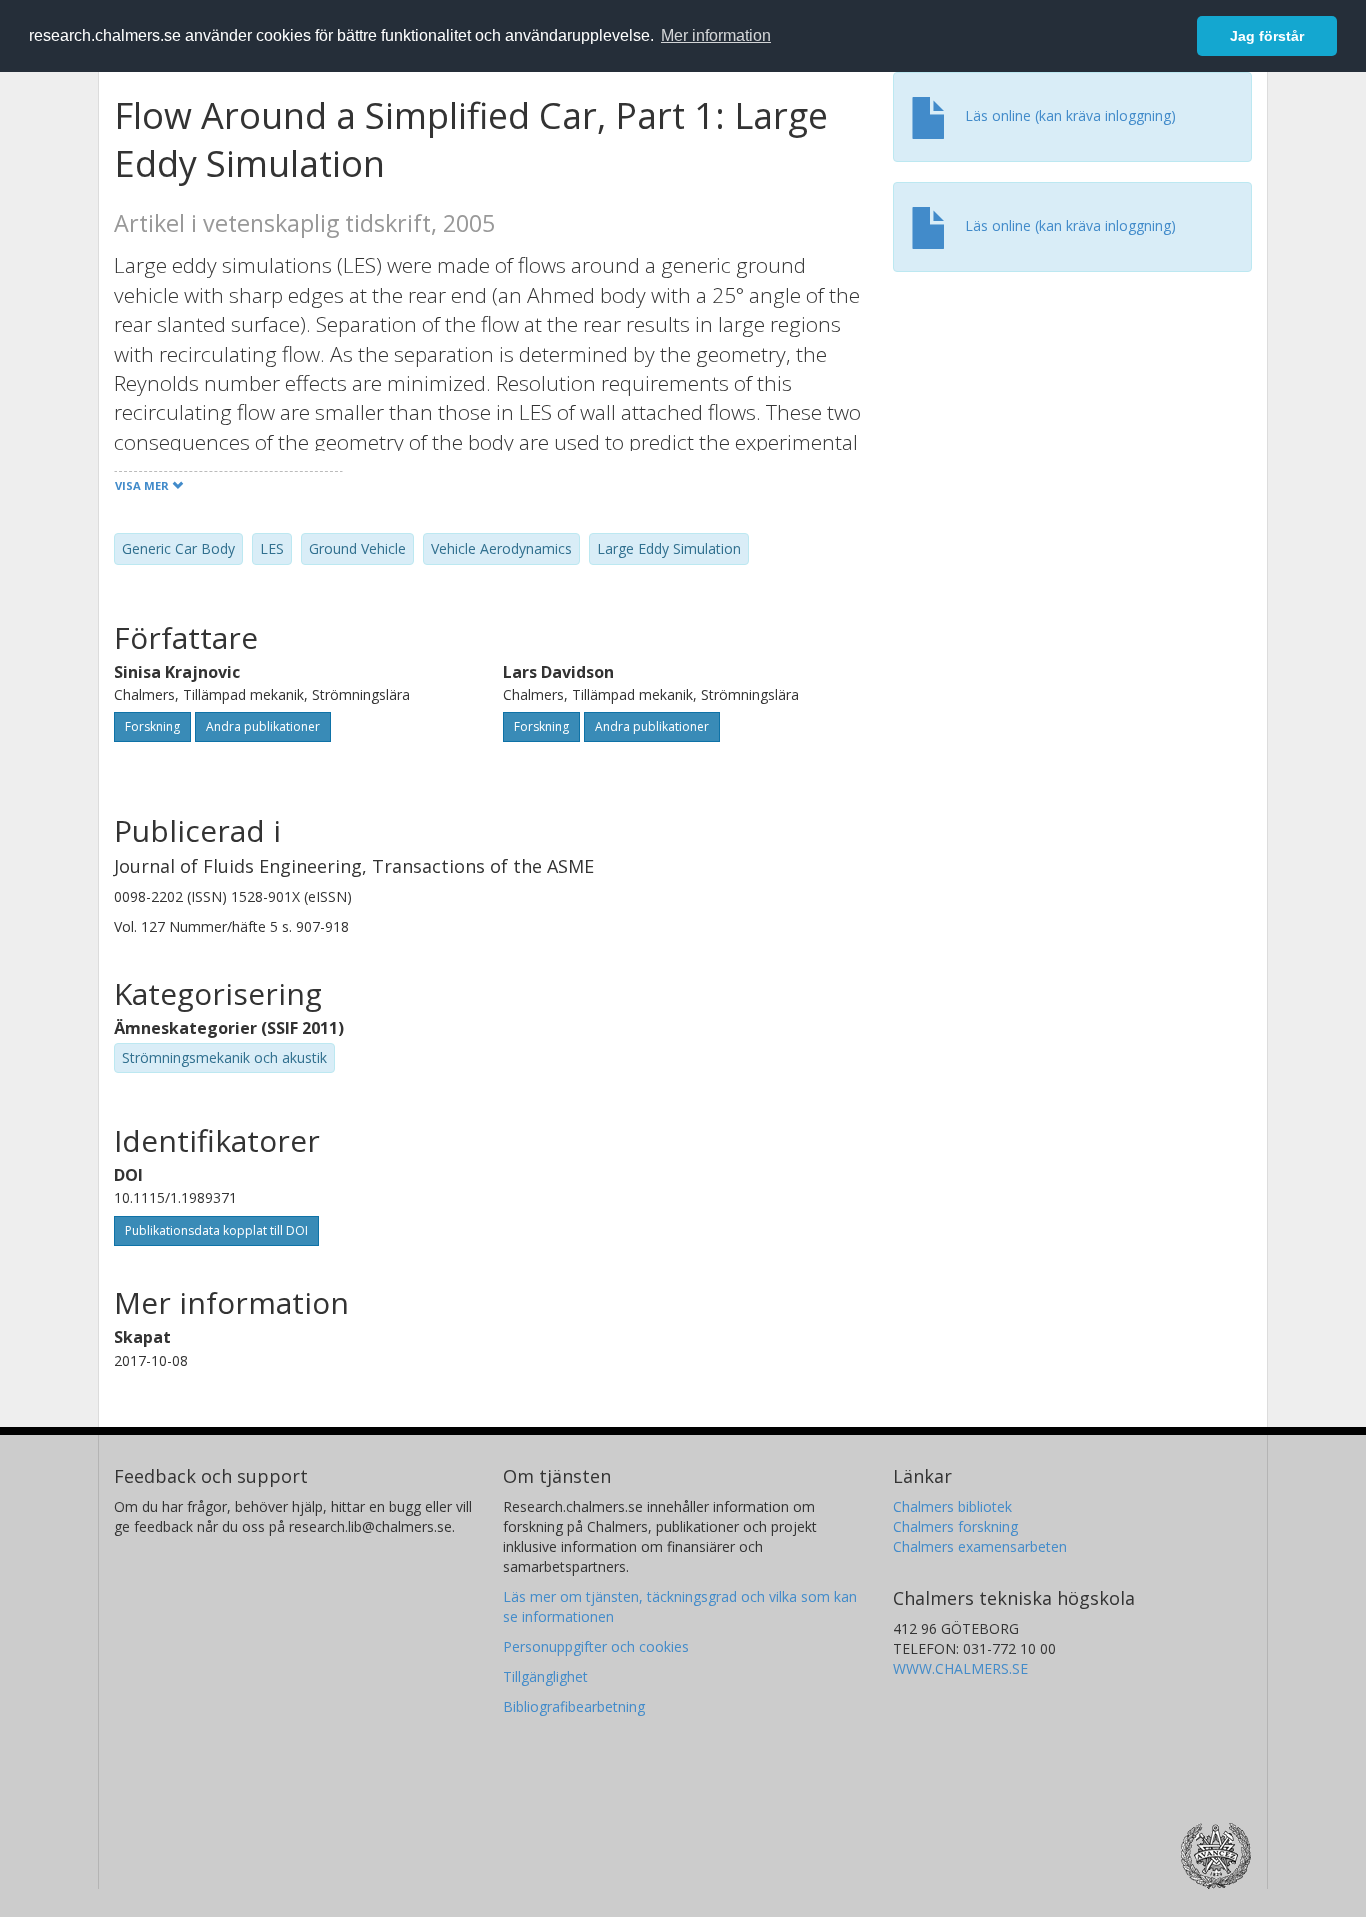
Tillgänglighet (545, 1676)
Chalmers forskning (955, 1526)
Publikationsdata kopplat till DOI (216, 1230)
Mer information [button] (716, 35)
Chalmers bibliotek (952, 1506)
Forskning (152, 726)
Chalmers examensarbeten (980, 1546)
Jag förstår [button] (1267, 36)
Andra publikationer (263, 726)
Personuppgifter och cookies (596, 1646)
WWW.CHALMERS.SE (960, 1668)
